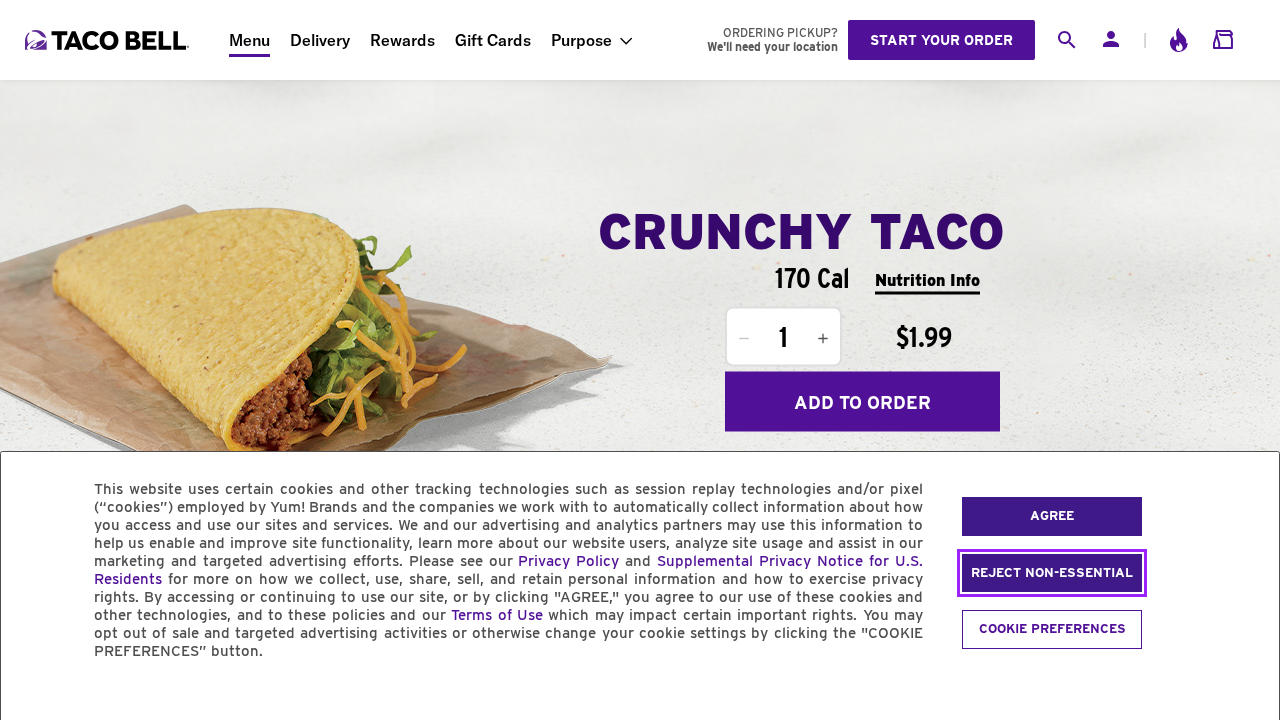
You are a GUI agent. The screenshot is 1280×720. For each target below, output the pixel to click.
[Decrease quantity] (744, 339)
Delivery (320, 40)
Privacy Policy (568, 561)
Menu (249, 40)
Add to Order (862, 401)
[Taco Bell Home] (109, 40)
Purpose (581, 40)
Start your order (941, 40)
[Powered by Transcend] (33, 696)
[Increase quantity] (823, 339)
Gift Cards (493, 40)
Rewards (402, 40)
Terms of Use (497, 615)
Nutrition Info (927, 279)
